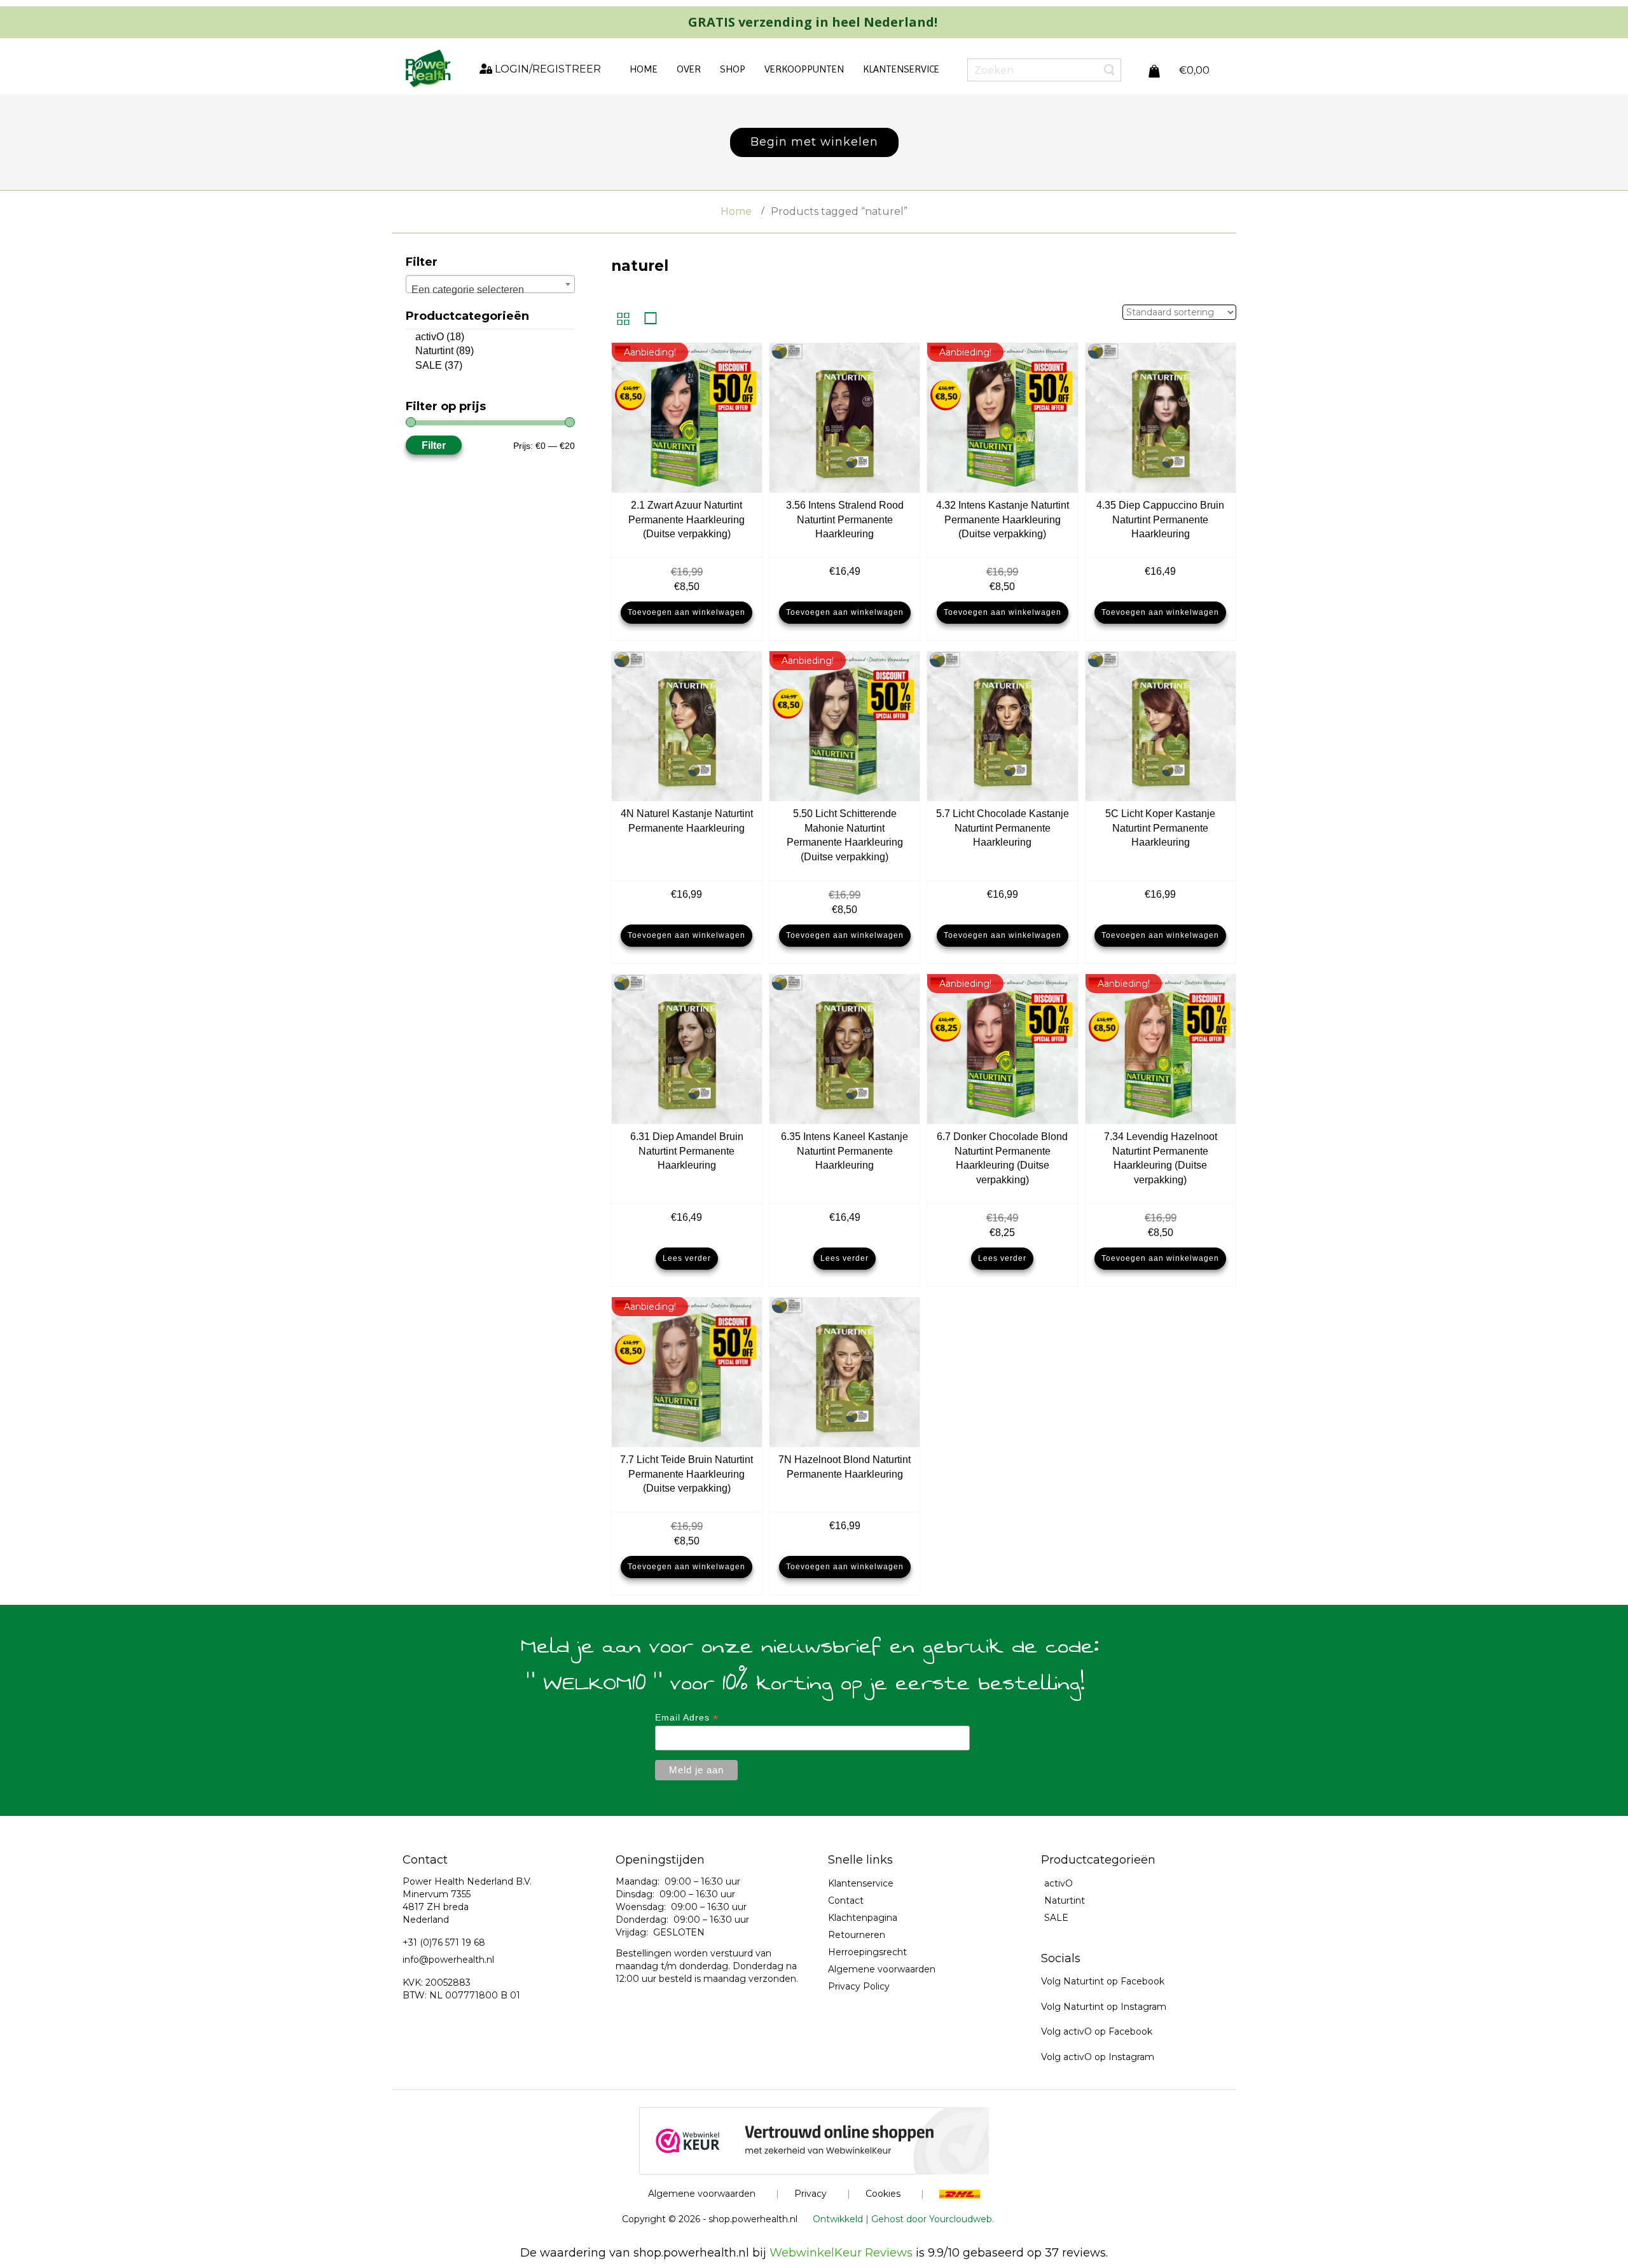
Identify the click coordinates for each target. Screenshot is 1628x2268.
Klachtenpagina (863, 1918)
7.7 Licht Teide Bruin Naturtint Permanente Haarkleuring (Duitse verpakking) (686, 1474)
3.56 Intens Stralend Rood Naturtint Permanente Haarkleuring (845, 520)
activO (430, 337)
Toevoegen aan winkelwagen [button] (686, 612)
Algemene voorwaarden (882, 1969)
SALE (429, 365)
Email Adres (687, 1718)
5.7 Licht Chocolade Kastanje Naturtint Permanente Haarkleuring (1003, 828)
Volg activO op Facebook (1097, 2031)
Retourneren (857, 1935)
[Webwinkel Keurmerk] (814, 2140)
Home (736, 211)
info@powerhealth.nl (448, 1960)
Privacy (811, 2194)
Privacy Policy (859, 1986)
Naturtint (434, 351)
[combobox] (490, 284)
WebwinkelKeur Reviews (841, 2253)
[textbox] (490, 290)
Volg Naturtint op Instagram (1104, 2007)
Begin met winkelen (814, 142)
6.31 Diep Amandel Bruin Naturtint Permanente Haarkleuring (687, 1151)
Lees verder (687, 1258)
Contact (846, 1900)
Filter (434, 445)
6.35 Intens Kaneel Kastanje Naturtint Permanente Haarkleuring (845, 1151)
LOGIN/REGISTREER (547, 69)
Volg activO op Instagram (1098, 2057)
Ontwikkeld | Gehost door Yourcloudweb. (903, 2219)
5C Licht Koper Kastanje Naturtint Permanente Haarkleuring (1160, 828)
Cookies (883, 2194)
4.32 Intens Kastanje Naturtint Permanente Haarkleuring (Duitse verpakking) (1003, 520)
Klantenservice (861, 1883)
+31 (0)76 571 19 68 (444, 1942)
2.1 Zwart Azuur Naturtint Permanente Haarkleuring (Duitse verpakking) (686, 520)
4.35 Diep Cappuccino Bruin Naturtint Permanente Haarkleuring (1160, 520)
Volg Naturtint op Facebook (1103, 1981)
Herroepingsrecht (867, 1952)
